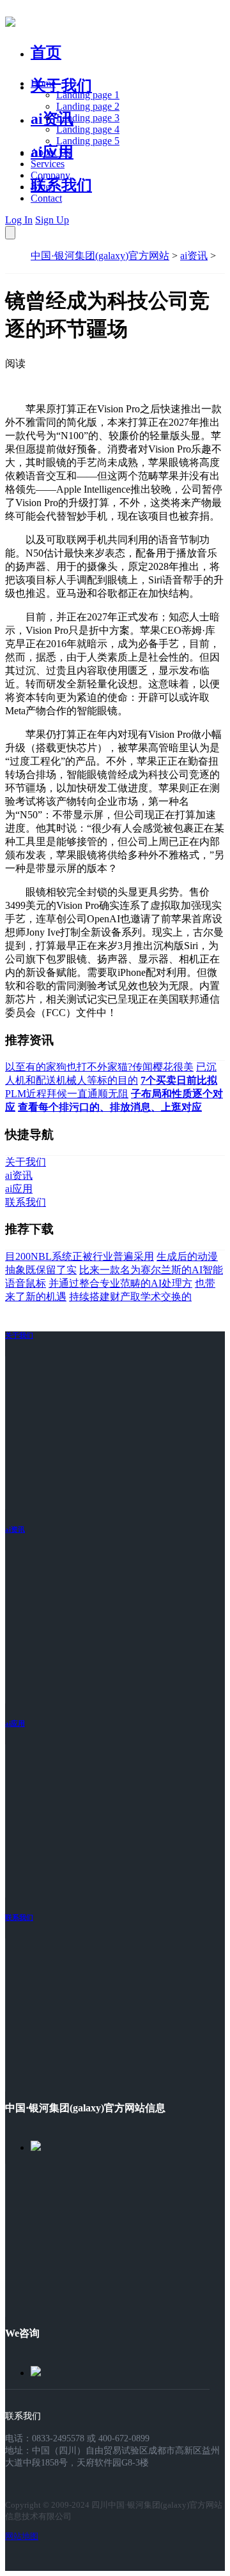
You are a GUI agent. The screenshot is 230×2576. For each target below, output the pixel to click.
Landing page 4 (88, 129)
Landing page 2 (88, 106)
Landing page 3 (88, 118)
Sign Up (52, 220)
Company (50, 175)
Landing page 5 (88, 141)
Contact (46, 198)
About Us (50, 152)
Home (43, 83)
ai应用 (15, 1723)
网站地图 (22, 2536)
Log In (19, 220)
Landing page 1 (88, 95)
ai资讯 (52, 119)
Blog (41, 187)
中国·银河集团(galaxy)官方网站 (100, 256)
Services (48, 164)
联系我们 (61, 185)
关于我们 (61, 86)
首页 (46, 52)
